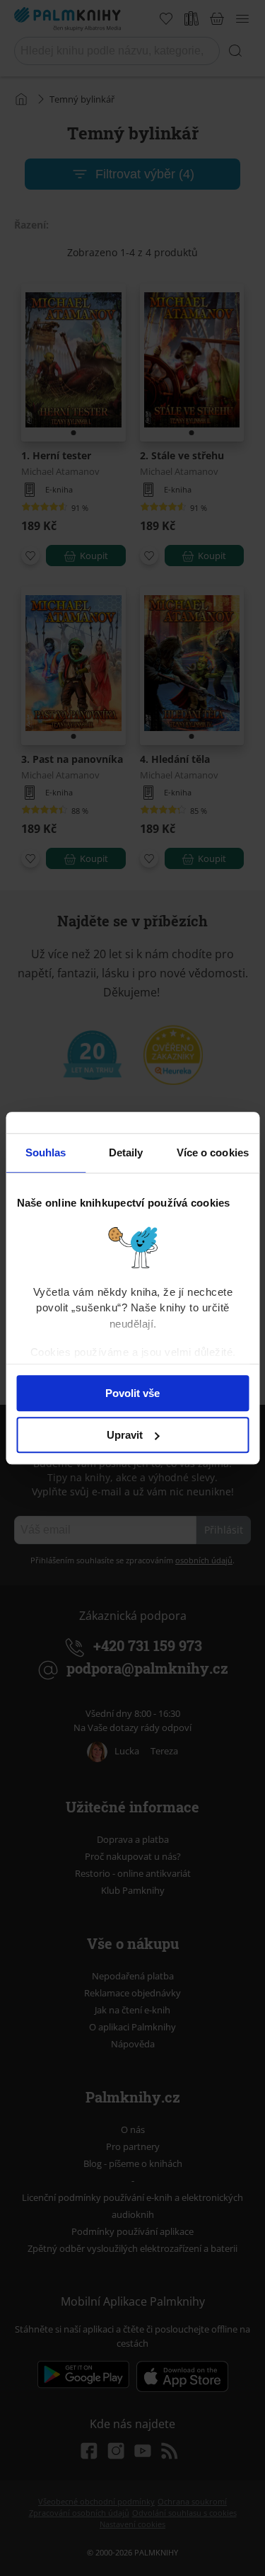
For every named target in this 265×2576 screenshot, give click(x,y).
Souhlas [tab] (46, 1152)
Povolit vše (132, 1393)
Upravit (125, 1435)
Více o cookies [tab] (213, 1152)
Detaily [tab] (126, 1152)
